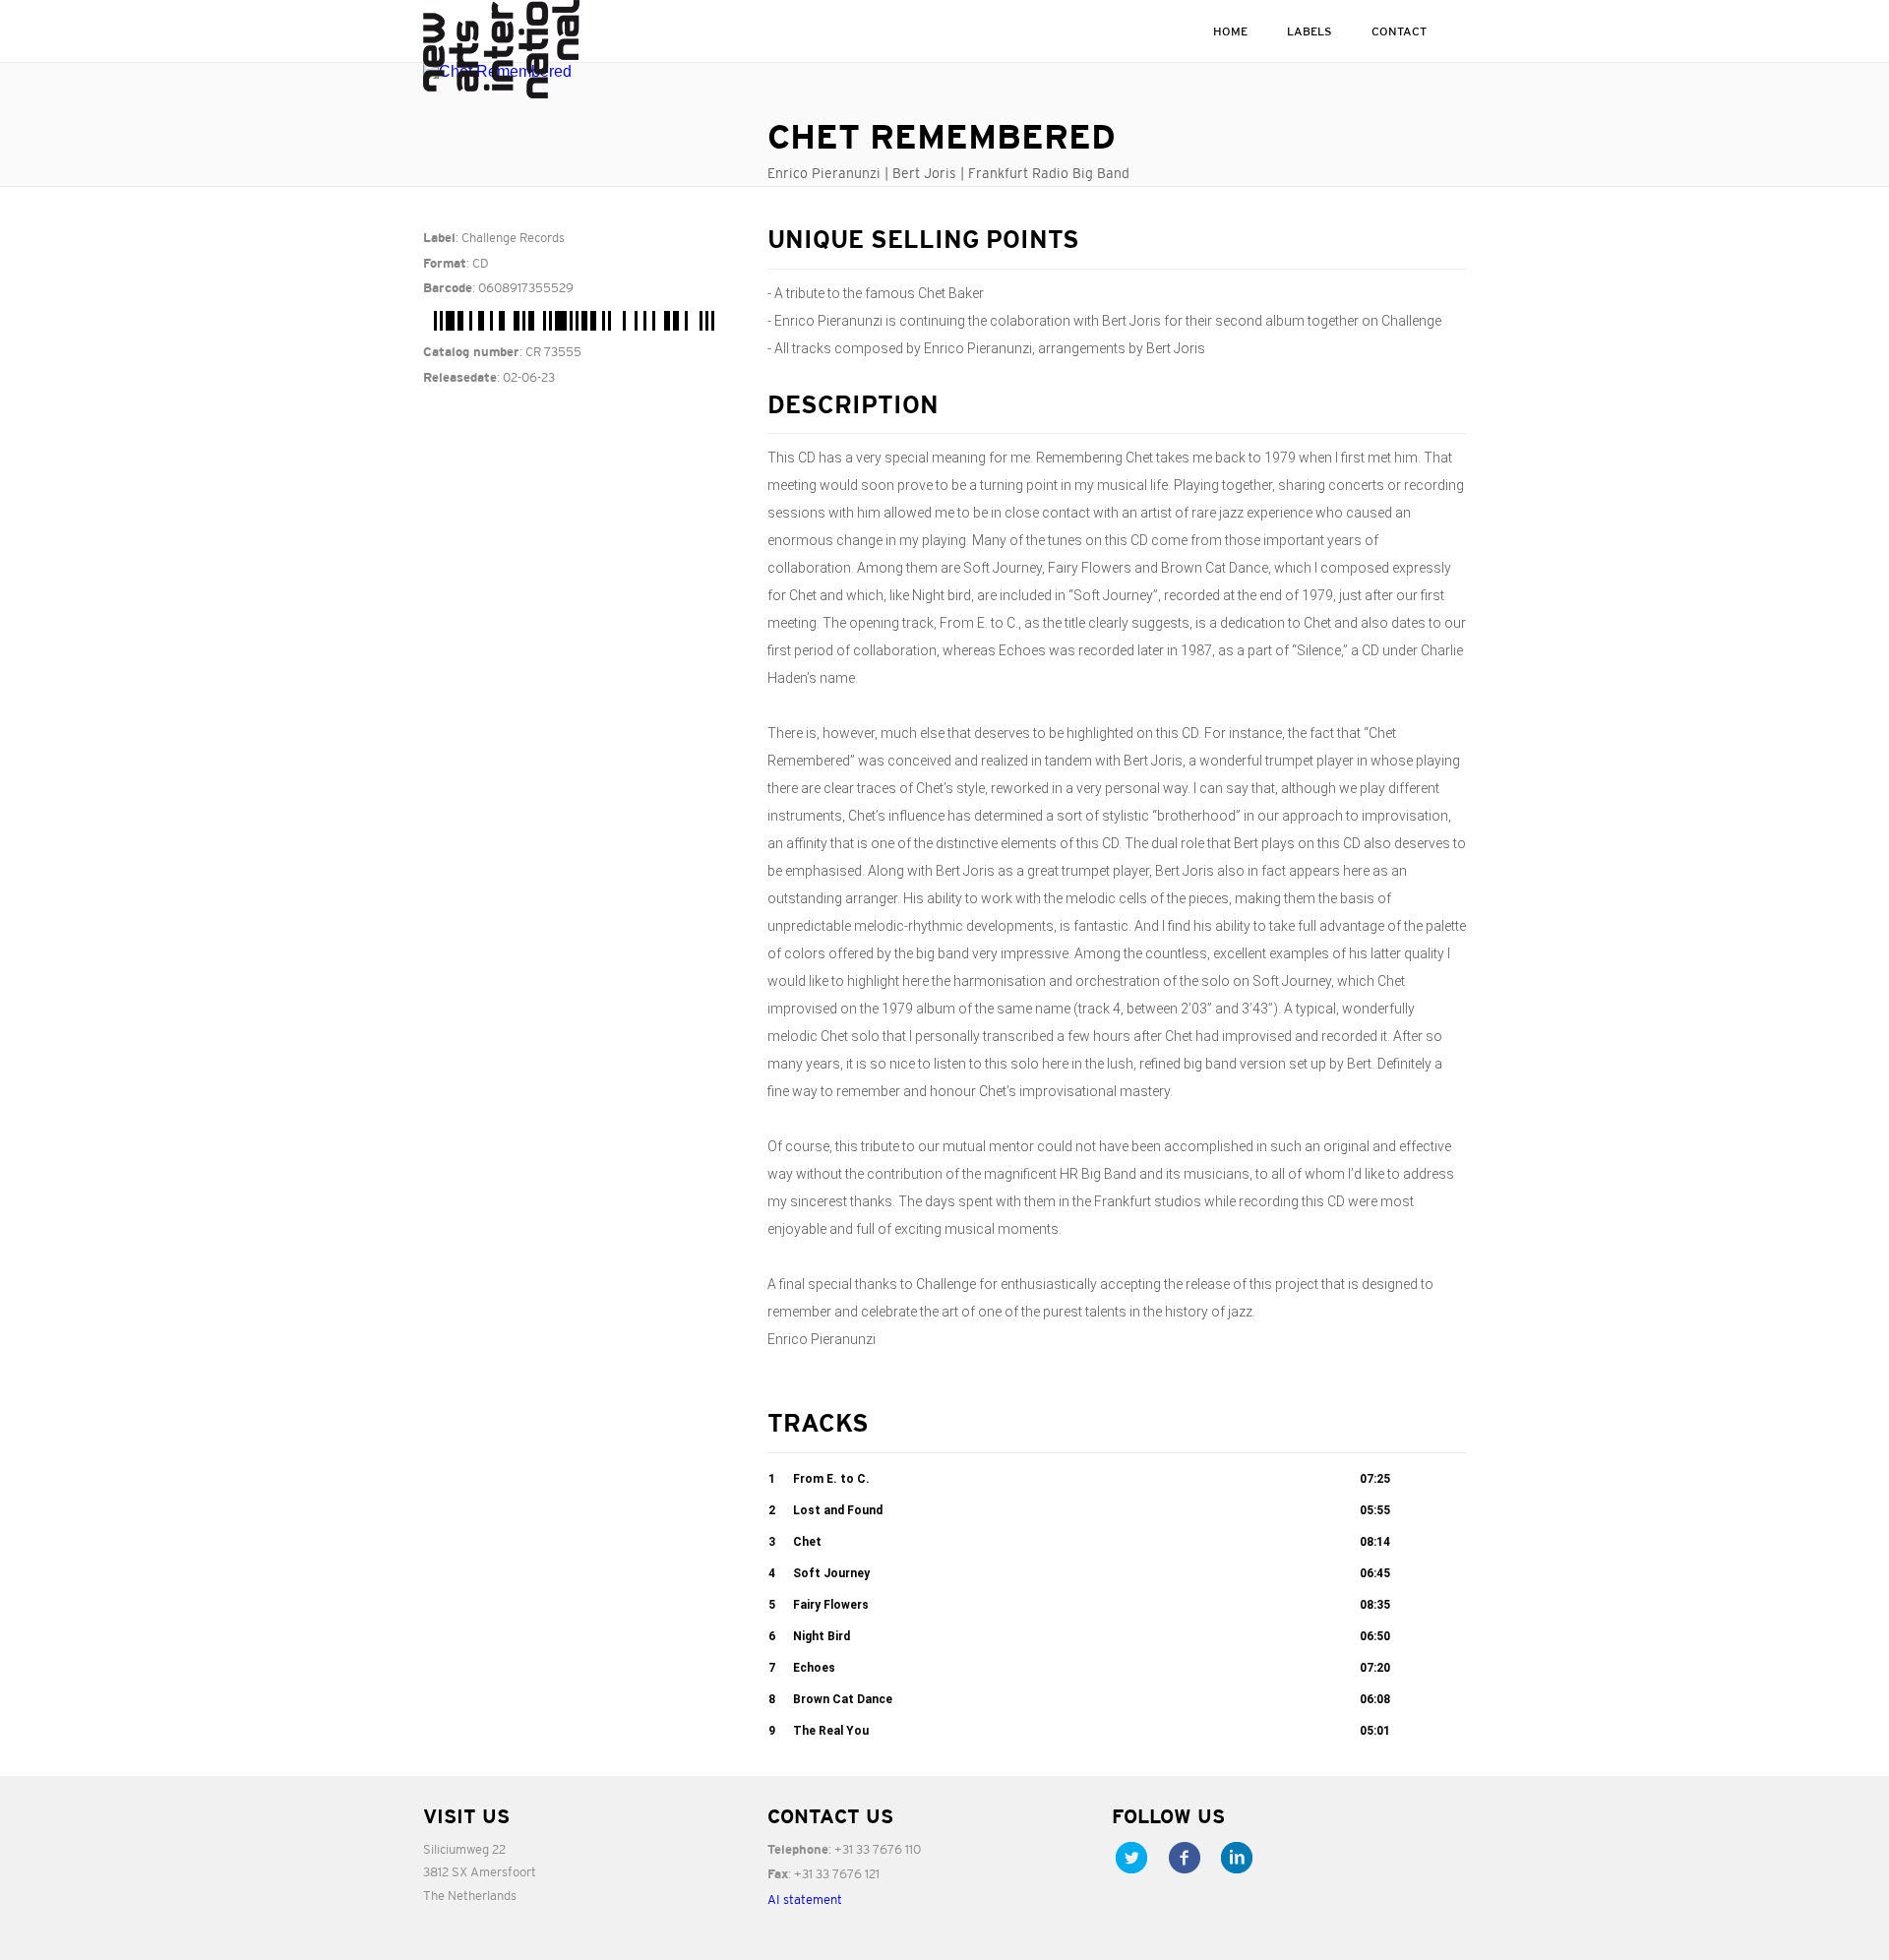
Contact (1399, 31)
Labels (1310, 31)
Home (1230, 31)
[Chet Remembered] (580, 72)
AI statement (805, 1899)
